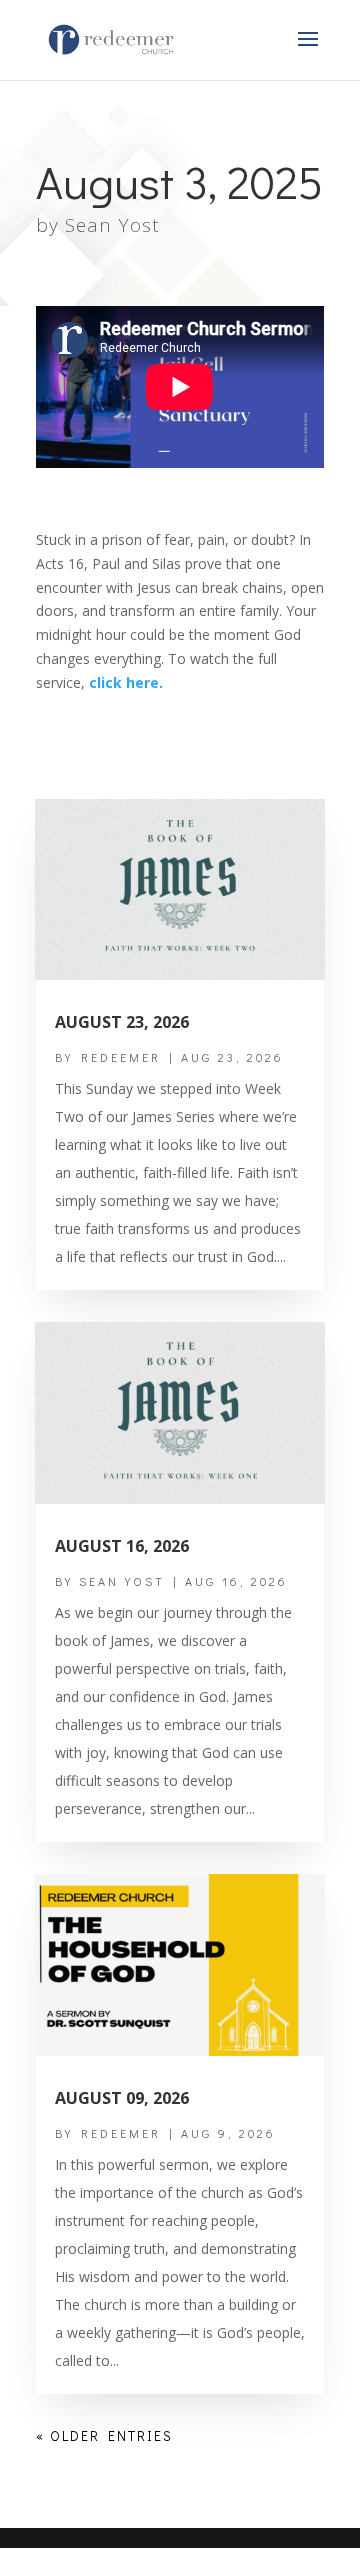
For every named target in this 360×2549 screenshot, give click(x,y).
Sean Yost (112, 225)
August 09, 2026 (122, 2098)
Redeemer (121, 1057)
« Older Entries (104, 2435)
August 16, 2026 (122, 1546)
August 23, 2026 (122, 1022)
